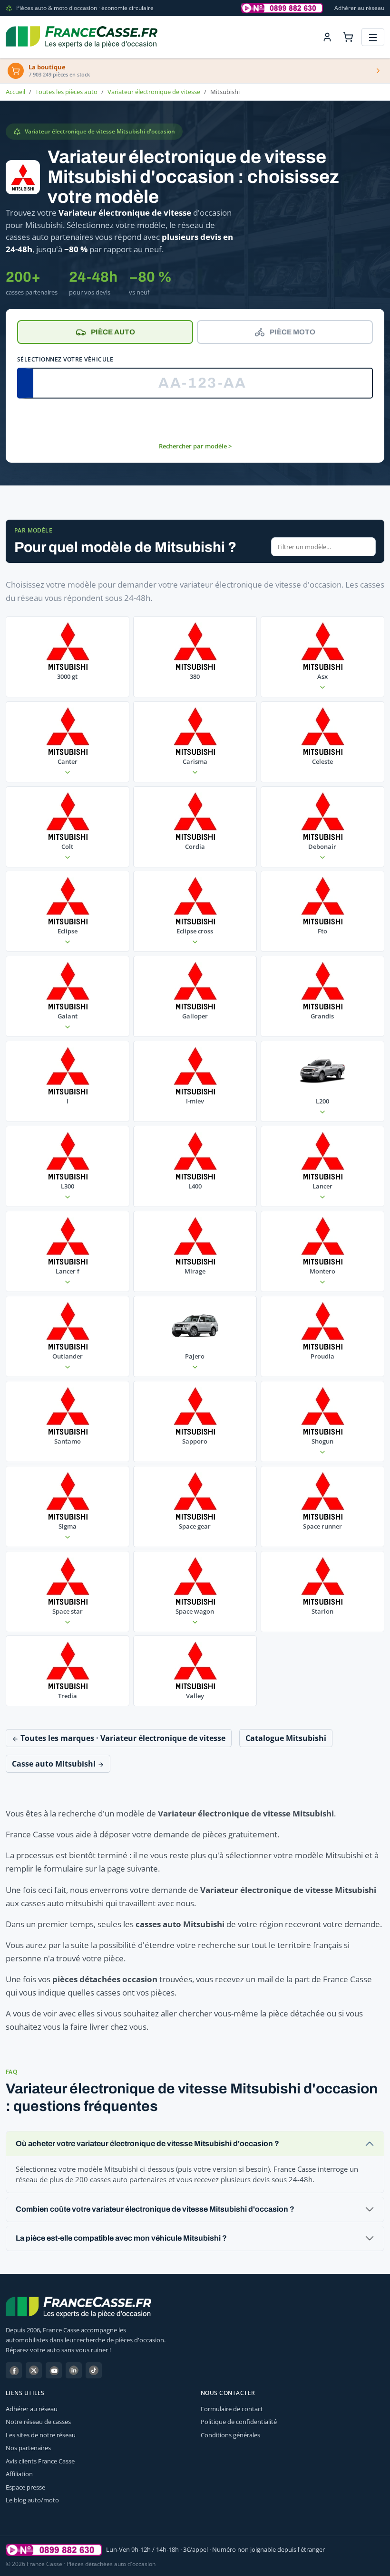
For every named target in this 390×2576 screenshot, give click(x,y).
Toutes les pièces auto (66, 92)
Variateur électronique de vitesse (154, 92)
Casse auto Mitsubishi (55, 1764)
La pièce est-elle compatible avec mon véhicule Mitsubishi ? (121, 2238)
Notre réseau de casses (38, 2422)
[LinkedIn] (74, 2370)
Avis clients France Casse (40, 2461)
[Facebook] (14, 2370)
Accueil (15, 92)
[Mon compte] (327, 37)
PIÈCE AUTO (113, 332)
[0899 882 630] (54, 2550)
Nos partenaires (28, 2448)
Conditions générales (230, 2435)
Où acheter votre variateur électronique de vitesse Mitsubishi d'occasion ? (147, 2143)
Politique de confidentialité (239, 2422)
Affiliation (19, 2474)
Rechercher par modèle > (195, 446)
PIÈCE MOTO (292, 332)
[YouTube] (54, 2370)
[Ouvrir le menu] (373, 37)
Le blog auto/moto (32, 2500)
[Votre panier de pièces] (348, 37)
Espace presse (25, 2487)
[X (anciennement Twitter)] (34, 2370)
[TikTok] (94, 2370)
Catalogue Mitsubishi (286, 1738)
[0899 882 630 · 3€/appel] (282, 8)
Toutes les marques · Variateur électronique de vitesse (122, 1738)
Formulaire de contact (232, 2409)
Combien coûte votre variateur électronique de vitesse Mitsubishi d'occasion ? (155, 2209)
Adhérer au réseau (359, 8)
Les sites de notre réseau (41, 2435)
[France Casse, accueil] (82, 37)
